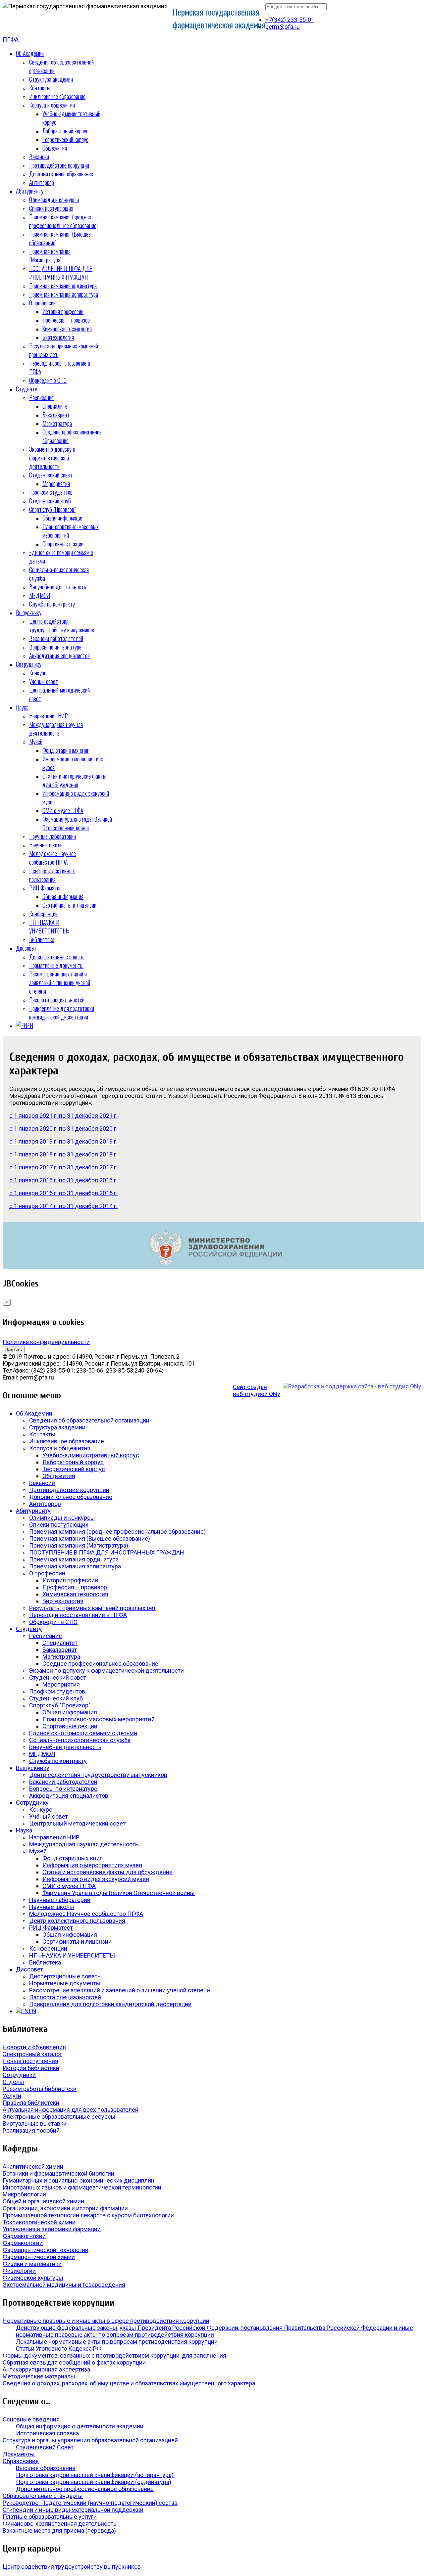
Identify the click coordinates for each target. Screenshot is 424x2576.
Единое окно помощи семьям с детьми (83, 1733)
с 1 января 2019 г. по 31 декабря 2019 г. (63, 1141)
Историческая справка (47, 2433)
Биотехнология (58, 337)
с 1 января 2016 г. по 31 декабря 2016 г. (63, 1180)
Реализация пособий (31, 2130)
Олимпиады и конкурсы (54, 200)
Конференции (43, 914)
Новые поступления (30, 2061)
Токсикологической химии (39, 2222)
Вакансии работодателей (56, 638)
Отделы (13, 2082)
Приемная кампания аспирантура (64, 294)
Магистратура (57, 423)
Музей (36, 742)
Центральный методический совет (77, 1823)
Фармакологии (23, 2243)
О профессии (42, 303)
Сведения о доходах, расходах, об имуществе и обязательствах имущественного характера (129, 2383)
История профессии (63, 311)
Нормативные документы (56, 965)
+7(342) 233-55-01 (290, 20)
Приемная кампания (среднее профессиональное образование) (63, 221)
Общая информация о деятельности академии (80, 2426)
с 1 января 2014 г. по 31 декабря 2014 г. (63, 1206)
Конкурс (38, 673)
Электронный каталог (32, 2054)
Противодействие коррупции (59, 165)
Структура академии (51, 79)
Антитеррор (42, 182)
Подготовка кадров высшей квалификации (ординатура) (94, 2482)
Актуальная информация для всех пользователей (71, 2110)
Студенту (26, 389)
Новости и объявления (34, 2047)
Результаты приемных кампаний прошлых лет (93, 1608)
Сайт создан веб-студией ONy (257, 1390)
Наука (22, 707)
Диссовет (26, 948)
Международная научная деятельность (56, 729)
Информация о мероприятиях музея (92, 1865)
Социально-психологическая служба (80, 1740)
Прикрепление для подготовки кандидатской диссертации (62, 1013)
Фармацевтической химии (39, 2257)
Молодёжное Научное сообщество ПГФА (53, 858)
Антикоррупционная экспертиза (46, 2369)
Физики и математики (32, 2264)
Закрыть (14, 1350)
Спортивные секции (63, 544)
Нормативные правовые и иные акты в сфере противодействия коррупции (106, 2321)
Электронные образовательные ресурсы (59, 2117)
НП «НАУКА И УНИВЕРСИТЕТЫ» (49, 926)
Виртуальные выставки (35, 2124)
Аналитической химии (33, 2167)
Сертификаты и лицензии (69, 905)
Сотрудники (19, 2075)
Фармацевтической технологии (46, 2250)
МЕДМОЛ (40, 595)
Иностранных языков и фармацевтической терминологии (82, 2187)
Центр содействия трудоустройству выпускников (62, 625)
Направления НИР (49, 716)
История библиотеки (31, 2068)
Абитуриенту (30, 191)
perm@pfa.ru (283, 27)
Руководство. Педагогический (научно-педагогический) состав (90, 2503)
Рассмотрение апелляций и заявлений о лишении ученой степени (60, 982)
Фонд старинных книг (66, 750)
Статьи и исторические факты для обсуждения (74, 780)
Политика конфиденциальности (46, 1342)
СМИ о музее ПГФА (63, 810)
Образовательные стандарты (43, 2496)
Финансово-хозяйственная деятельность (59, 2524)
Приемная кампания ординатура (63, 286)
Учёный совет (44, 681)
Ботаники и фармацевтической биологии (58, 2173)
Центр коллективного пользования (52, 875)
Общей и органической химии (43, 2201)
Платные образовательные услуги (50, 2517)
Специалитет (56, 406)
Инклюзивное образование (57, 96)
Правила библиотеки (31, 2103)
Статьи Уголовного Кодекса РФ (59, 2349)
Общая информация (63, 518)
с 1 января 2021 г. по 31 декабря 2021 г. (63, 1116)
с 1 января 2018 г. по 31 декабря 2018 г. (63, 1154)
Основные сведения (31, 2419)
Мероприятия (56, 483)
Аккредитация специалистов (59, 655)
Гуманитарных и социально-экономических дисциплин (79, 2180)
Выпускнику (29, 612)
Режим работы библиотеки (40, 2089)
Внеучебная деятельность (58, 587)
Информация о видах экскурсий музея (96, 1879)
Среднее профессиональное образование (100, 1664)
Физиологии (19, 2271)
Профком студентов (51, 492)
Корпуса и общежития (52, 105)
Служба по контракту (52, 604)
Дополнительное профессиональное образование (85, 2489)
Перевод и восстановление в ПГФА (78, 1615)
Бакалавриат (56, 415)
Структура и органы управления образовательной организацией (90, 2440)
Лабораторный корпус (65, 131)
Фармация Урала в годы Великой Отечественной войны (77, 823)
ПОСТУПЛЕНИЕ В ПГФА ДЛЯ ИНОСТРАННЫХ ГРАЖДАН (61, 273)
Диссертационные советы (57, 957)
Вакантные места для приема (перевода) (59, 2531)
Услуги (12, 2096)
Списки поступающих (51, 208)
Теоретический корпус (65, 139)
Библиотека (42, 939)
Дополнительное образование (61, 174)
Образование (21, 2461)
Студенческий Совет (45, 2447)
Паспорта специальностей (57, 1000)
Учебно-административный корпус (91, 1455)
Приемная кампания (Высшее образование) (90, 1538)
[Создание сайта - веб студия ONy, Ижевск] (352, 1386)
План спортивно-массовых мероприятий (99, 1719)
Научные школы (46, 845)
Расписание (41, 397)
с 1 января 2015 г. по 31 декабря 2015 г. (63, 1193)
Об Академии (30, 53)
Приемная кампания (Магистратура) (50, 255)
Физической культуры (33, 2278)
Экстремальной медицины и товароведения (64, 2285)
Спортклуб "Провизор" (52, 509)
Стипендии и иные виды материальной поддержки (73, 2510)
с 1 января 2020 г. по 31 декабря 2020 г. (63, 1129)
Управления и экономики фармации (52, 2229)
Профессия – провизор (66, 320)
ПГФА (11, 40)
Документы (19, 2454)
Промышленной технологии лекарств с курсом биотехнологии (88, 2215)
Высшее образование (46, 2468)
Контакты (40, 88)
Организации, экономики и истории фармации (65, 2208)
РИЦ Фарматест (47, 888)
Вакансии (39, 157)
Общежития (55, 148)
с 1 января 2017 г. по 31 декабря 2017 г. (63, 1167)
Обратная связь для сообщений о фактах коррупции (74, 2362)
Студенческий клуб (50, 501)
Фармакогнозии (24, 2236)
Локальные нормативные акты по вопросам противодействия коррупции (117, 2342)
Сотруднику (29, 664)
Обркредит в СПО (48, 380)
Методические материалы (39, 2376)
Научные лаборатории (53, 836)
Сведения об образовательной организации (89, 1420)
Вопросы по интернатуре (55, 647)
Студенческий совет (51, 475)
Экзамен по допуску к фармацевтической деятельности (52, 458)
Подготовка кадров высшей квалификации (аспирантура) (95, 2475)
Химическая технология (67, 329)
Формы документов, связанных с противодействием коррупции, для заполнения (114, 2355)
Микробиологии (24, 2194)
